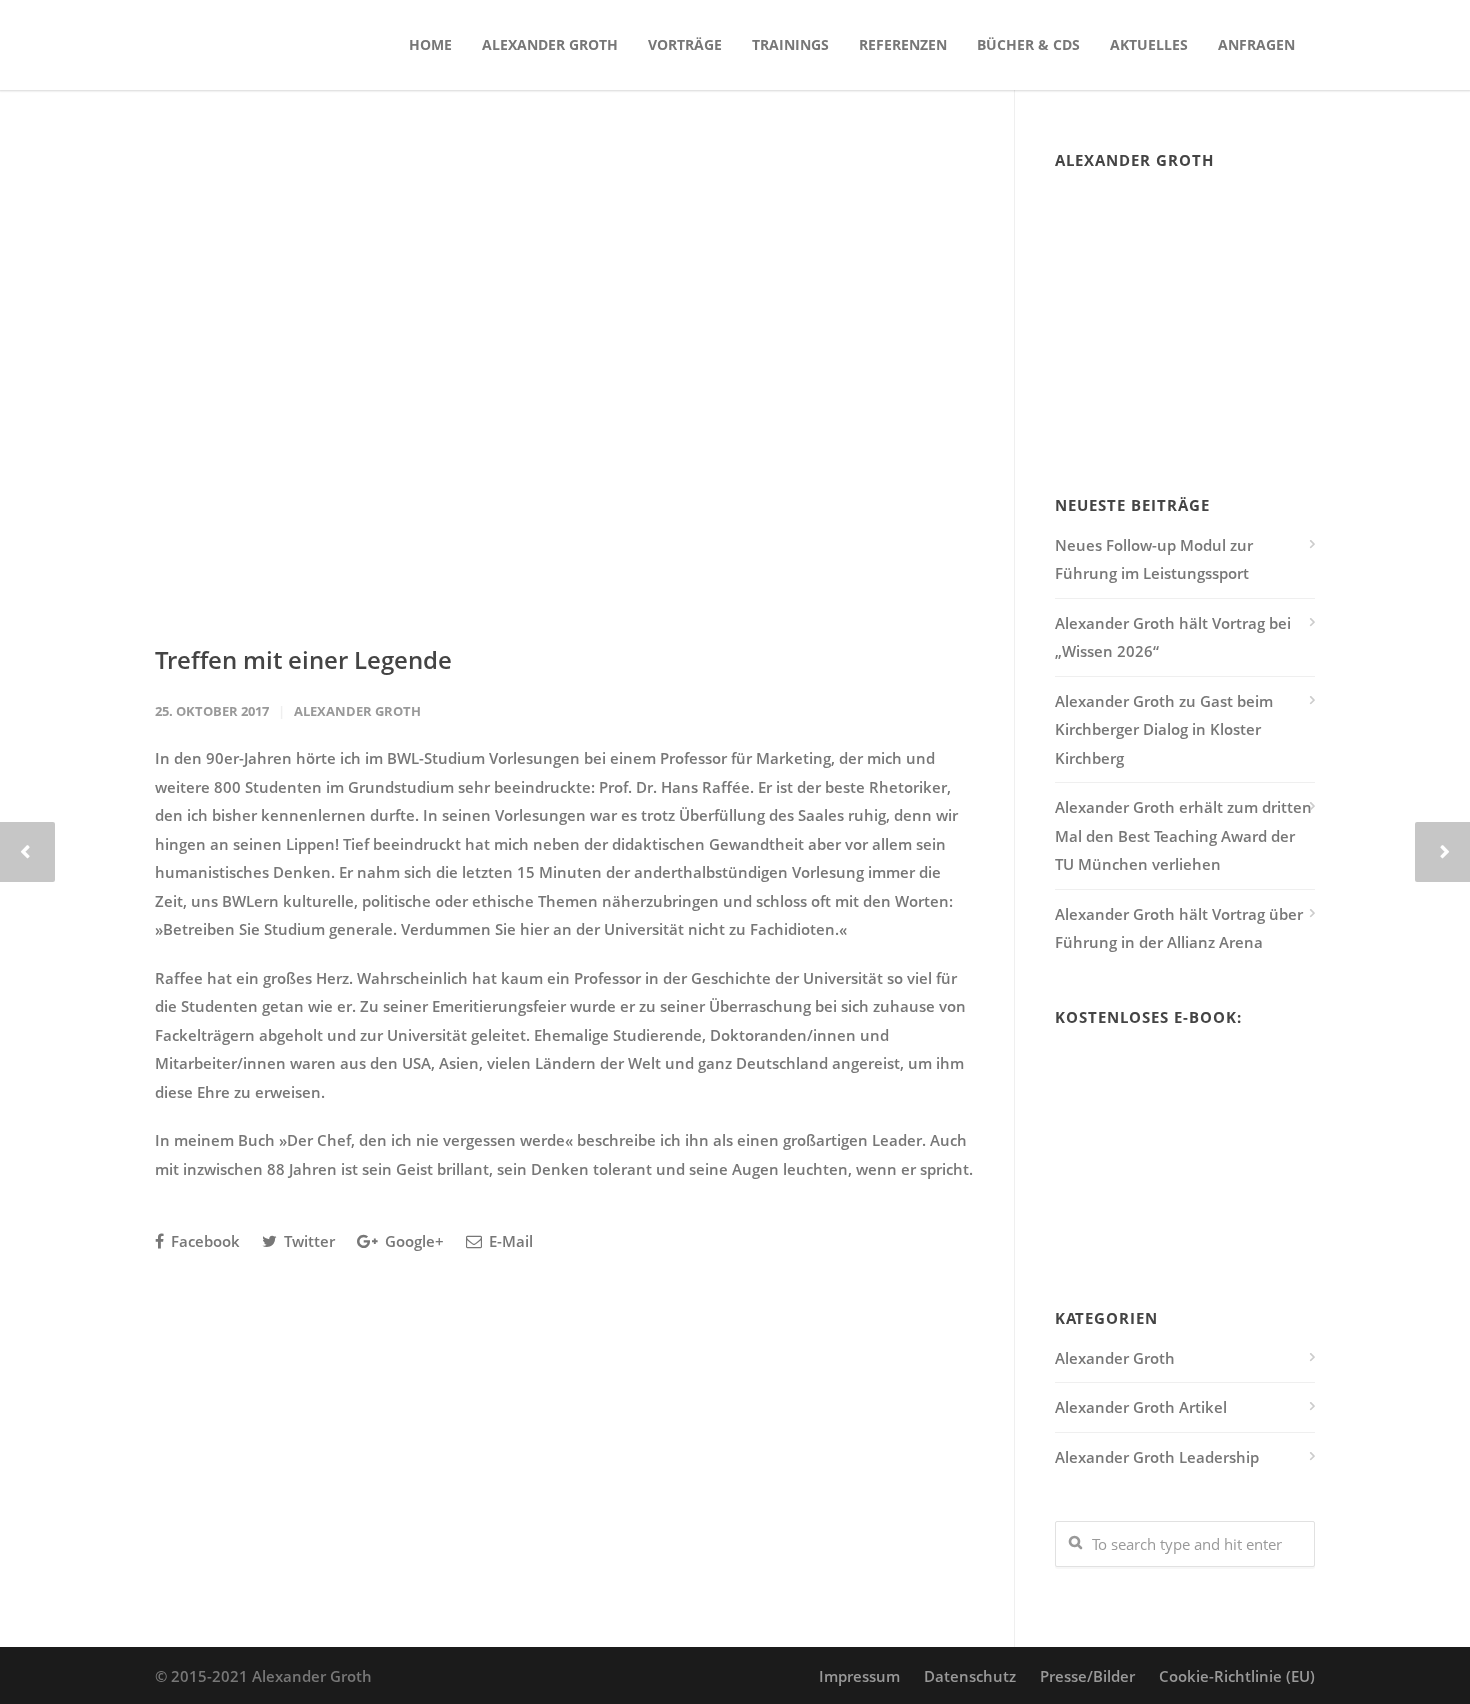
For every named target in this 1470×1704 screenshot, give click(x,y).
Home (430, 44)
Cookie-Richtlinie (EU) (1237, 1676)
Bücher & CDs (1028, 44)
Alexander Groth (550, 44)
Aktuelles (1149, 44)
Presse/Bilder (1087, 1676)
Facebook (203, 1241)
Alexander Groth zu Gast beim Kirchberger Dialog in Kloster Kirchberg (1164, 729)
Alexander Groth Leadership (1157, 1457)
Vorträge (685, 44)
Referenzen (903, 44)
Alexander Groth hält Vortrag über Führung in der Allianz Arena (1179, 928)
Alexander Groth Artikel (1141, 1407)
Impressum (859, 1676)
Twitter (307, 1241)
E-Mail (509, 1241)
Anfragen (1256, 44)
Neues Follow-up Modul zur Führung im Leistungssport (1154, 559)
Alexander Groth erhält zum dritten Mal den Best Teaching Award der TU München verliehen (1183, 835)
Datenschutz (970, 1676)
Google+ (412, 1241)
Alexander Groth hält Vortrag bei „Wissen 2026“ (1173, 637)
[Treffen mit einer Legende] (564, 380)
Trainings (790, 44)
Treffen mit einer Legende (303, 659)
